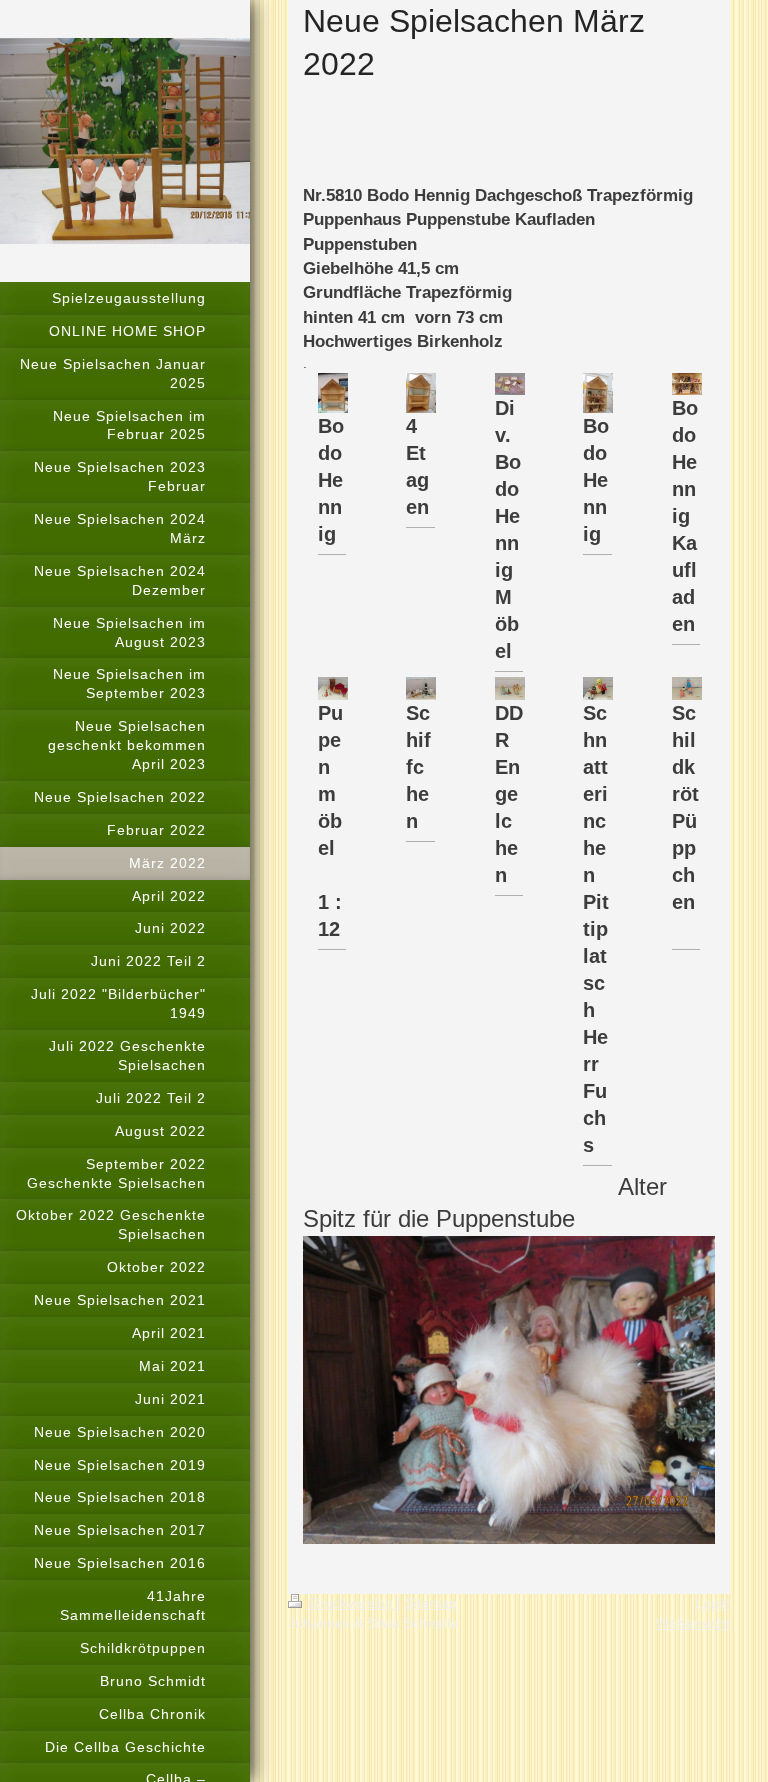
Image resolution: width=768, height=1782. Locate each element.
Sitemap (431, 1603)
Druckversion (351, 1603)
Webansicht (693, 1623)
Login (712, 1603)
